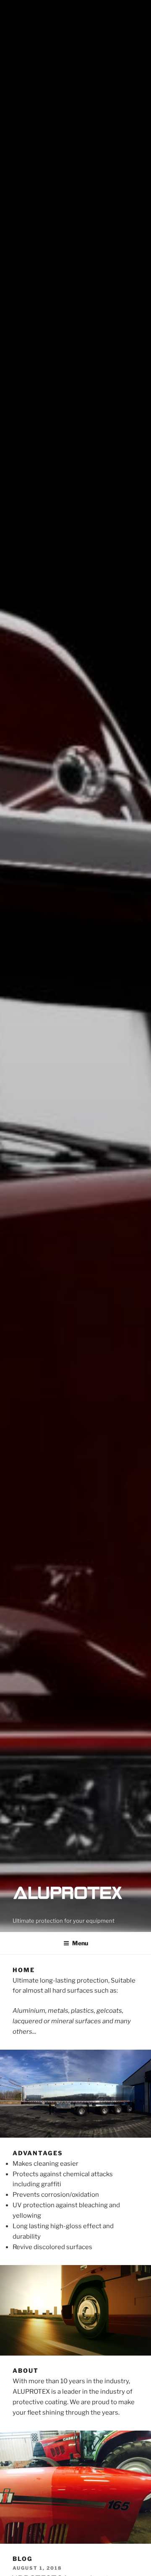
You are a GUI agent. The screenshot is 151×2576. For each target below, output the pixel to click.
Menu (80, 1943)
